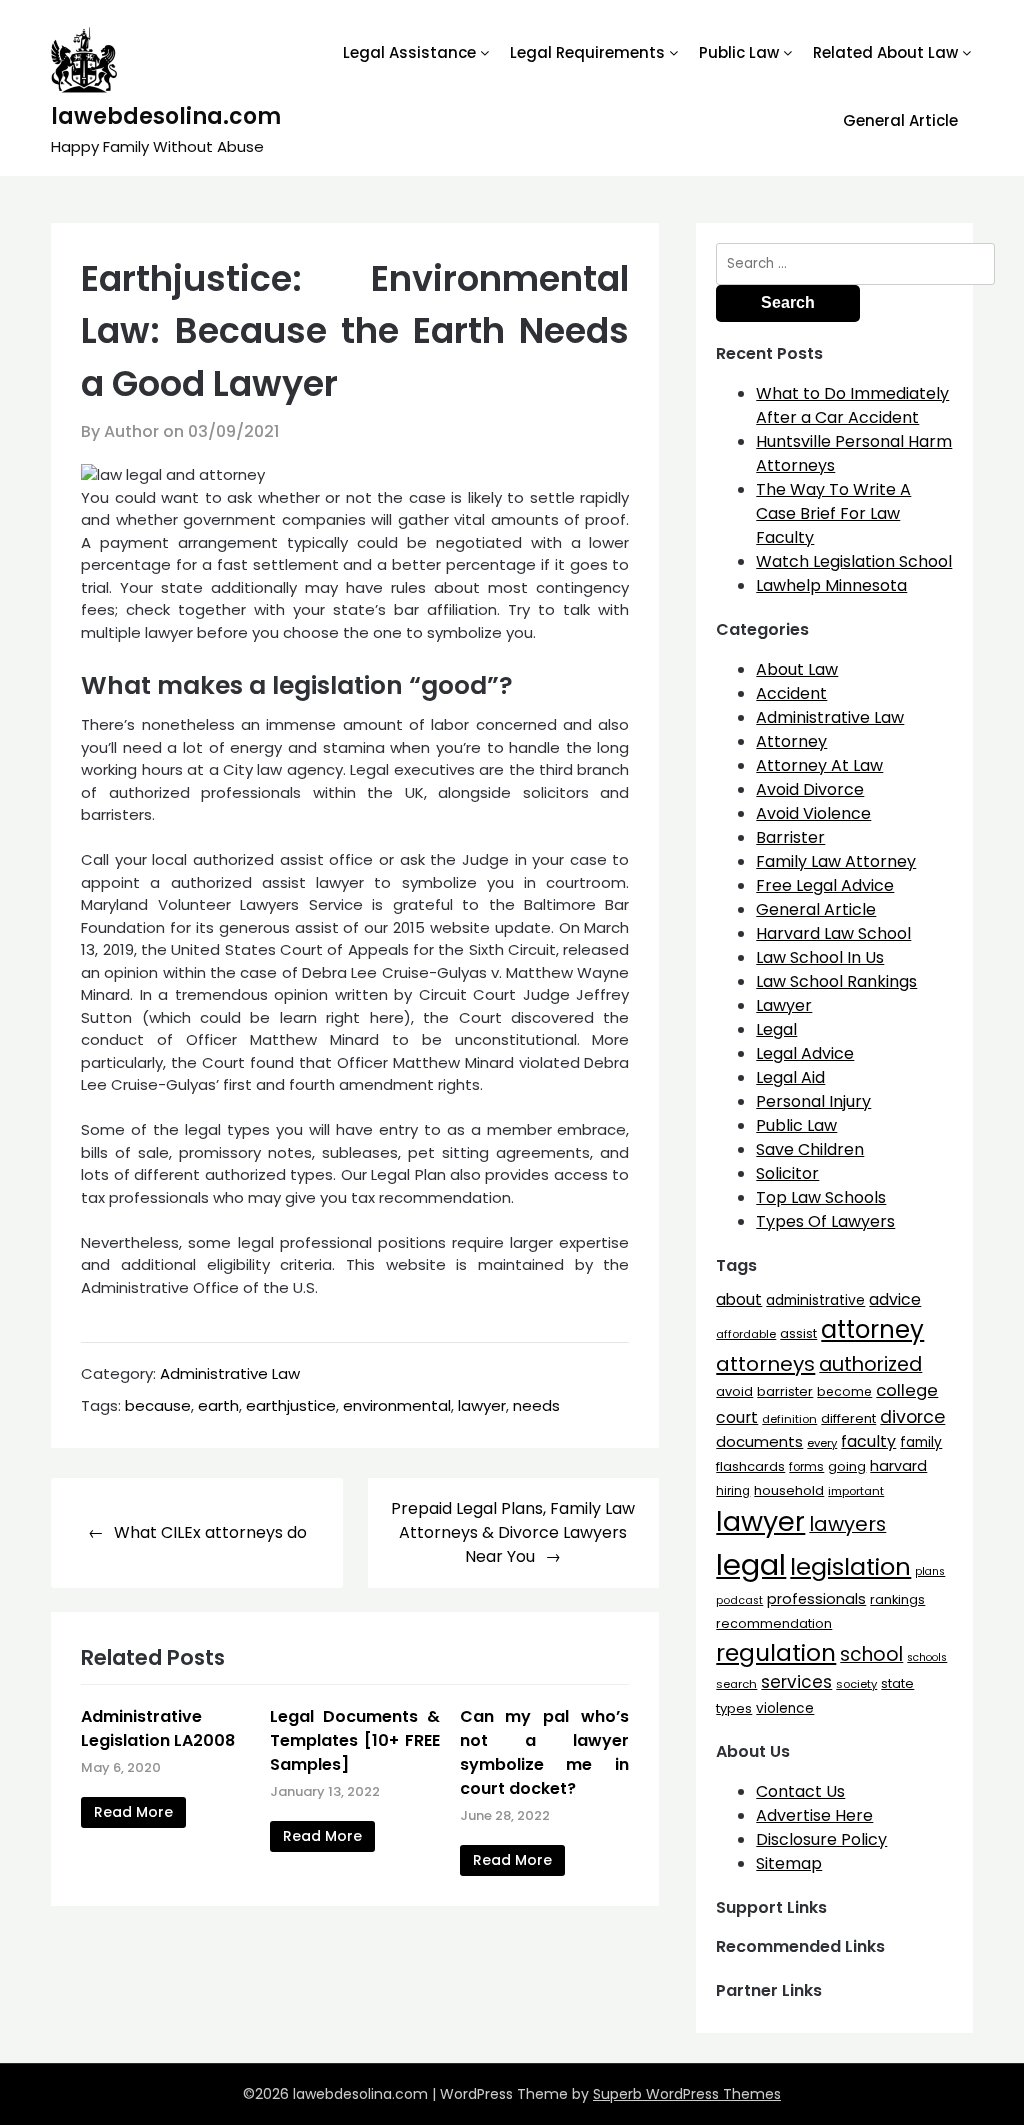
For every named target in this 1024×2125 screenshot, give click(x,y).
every (822, 1443)
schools (927, 1657)
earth (218, 1405)
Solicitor (787, 1173)
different (848, 1418)
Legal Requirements (587, 52)
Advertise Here (814, 1815)
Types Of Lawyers (825, 1221)
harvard (898, 1466)
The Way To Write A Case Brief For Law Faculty (833, 513)
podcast (739, 1600)
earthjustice (291, 1405)
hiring (733, 1491)
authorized (870, 1364)
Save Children (810, 1149)
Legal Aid (790, 1077)
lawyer (482, 1405)
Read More (133, 1812)
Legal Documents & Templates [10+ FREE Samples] (355, 1740)
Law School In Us (820, 957)
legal (751, 1564)
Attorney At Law (819, 765)
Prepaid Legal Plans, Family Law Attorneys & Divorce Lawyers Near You (513, 1532)
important (856, 1491)
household (789, 1490)
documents (759, 1441)
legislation (850, 1566)
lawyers (847, 1524)
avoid (734, 1391)
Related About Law (885, 52)
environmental (397, 1405)
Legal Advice (805, 1053)
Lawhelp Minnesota (831, 585)
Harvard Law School (833, 933)
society (856, 1684)
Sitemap (789, 1863)
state (897, 1683)
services (796, 1682)
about (739, 1299)
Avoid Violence (813, 813)
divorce (912, 1417)
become (844, 1391)
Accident (791, 693)
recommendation (774, 1623)
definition (789, 1419)
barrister (785, 1391)
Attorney (791, 741)
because (158, 1405)
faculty (868, 1441)
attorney (872, 1329)
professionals (816, 1599)
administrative (815, 1300)
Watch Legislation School (854, 561)
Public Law (739, 52)
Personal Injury (813, 1101)
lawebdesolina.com (166, 116)
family (921, 1442)
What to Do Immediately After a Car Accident (852, 405)
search (736, 1684)
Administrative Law (230, 1373)
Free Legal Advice (825, 885)
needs (536, 1405)
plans (930, 1571)
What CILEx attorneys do (210, 1532)
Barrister (790, 837)
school (871, 1654)
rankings (897, 1599)
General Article (900, 120)
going (847, 1466)
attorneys (765, 1364)
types (734, 1708)
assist (798, 1333)
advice (895, 1299)
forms (806, 1467)
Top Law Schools (821, 1197)
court (737, 1417)
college (907, 1390)
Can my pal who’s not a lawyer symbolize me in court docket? (545, 1752)
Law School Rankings (836, 981)
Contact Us (800, 1791)
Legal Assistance (409, 52)
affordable (746, 1334)
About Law (797, 669)
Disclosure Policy (821, 1839)
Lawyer (784, 1005)
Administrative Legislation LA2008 (158, 1728)
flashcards (750, 1466)
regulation (776, 1652)
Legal (776, 1029)
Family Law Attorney (836, 861)
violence (785, 1708)
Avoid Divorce (810, 789)
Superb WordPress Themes (687, 2094)
